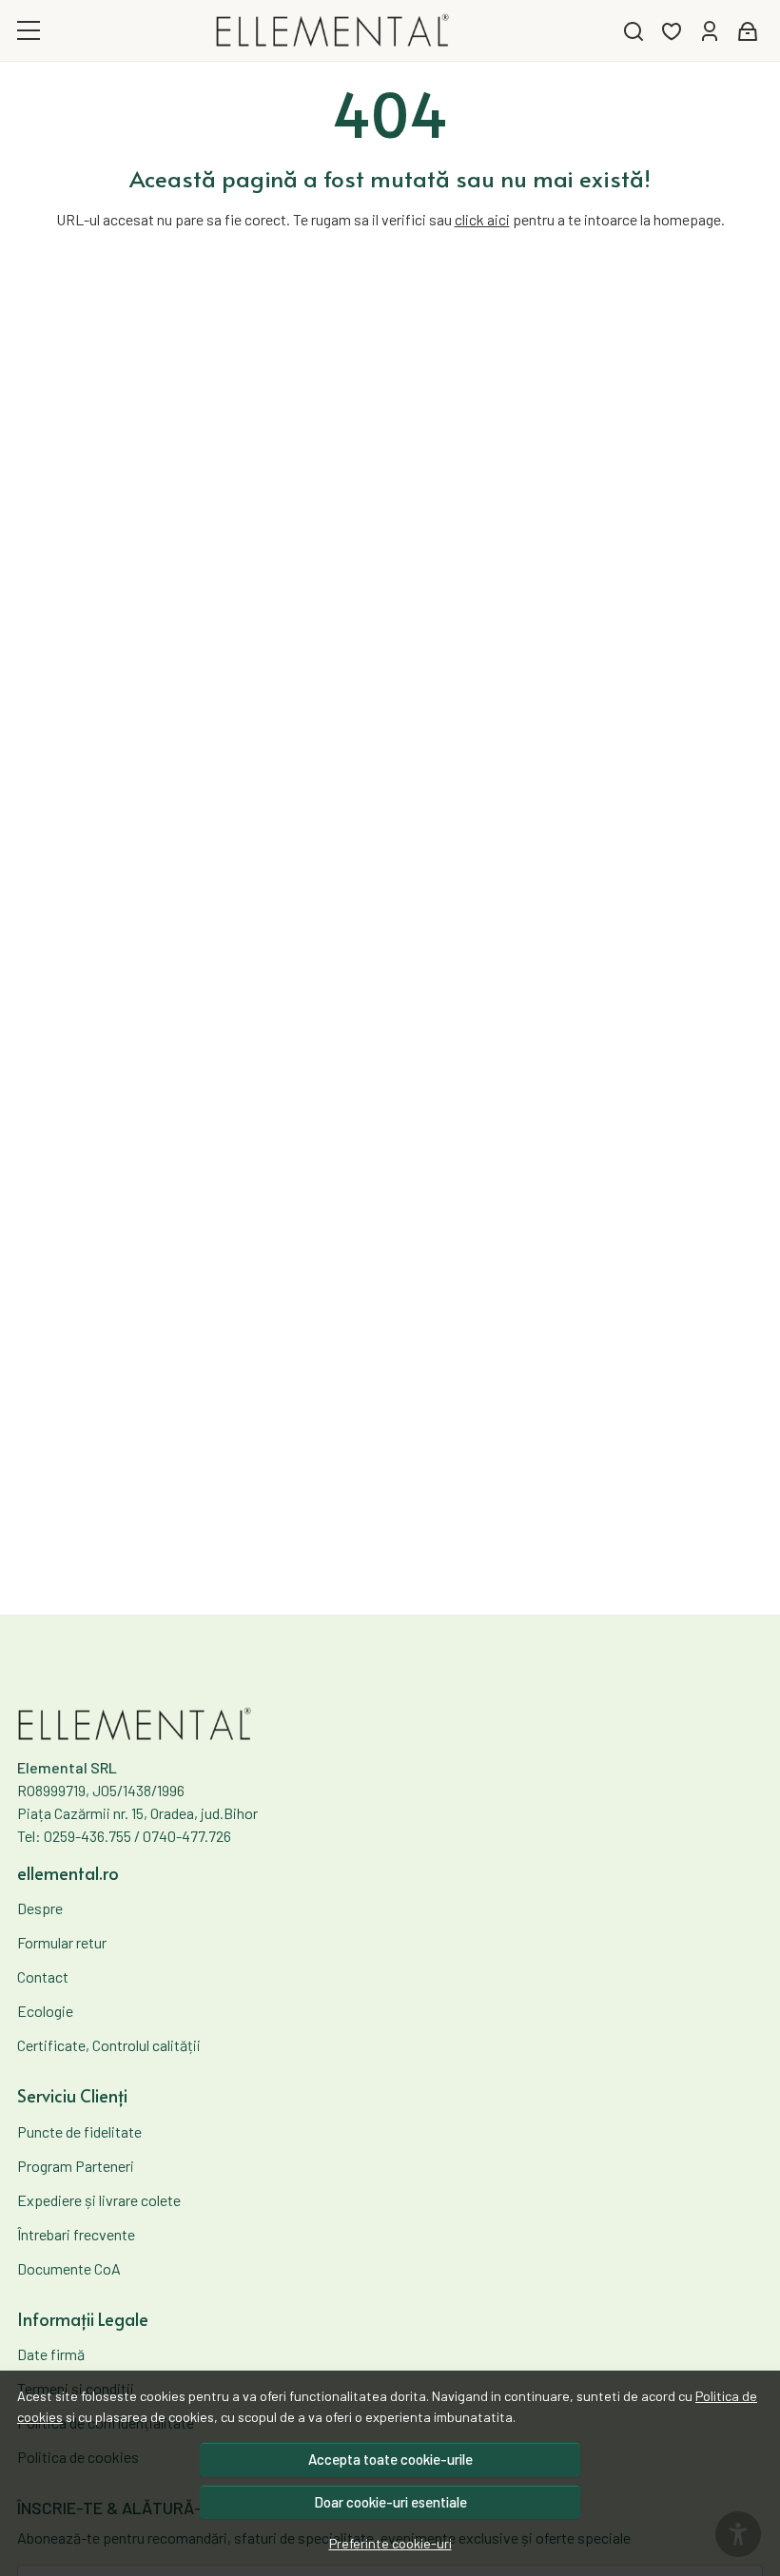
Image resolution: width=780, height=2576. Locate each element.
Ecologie (45, 2011)
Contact (43, 1976)
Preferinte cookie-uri (390, 2543)
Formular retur (62, 1942)
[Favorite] (672, 31)
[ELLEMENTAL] (333, 30)
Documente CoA (69, 2268)
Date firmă (51, 2354)
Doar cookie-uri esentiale (390, 2502)
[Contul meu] (710, 31)
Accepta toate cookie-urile (390, 2459)
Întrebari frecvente (76, 2234)
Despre (40, 1908)
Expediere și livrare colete (99, 2200)
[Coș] (748, 31)
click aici (482, 219)
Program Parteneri (76, 2166)
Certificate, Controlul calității (109, 2045)
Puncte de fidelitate (79, 2131)
